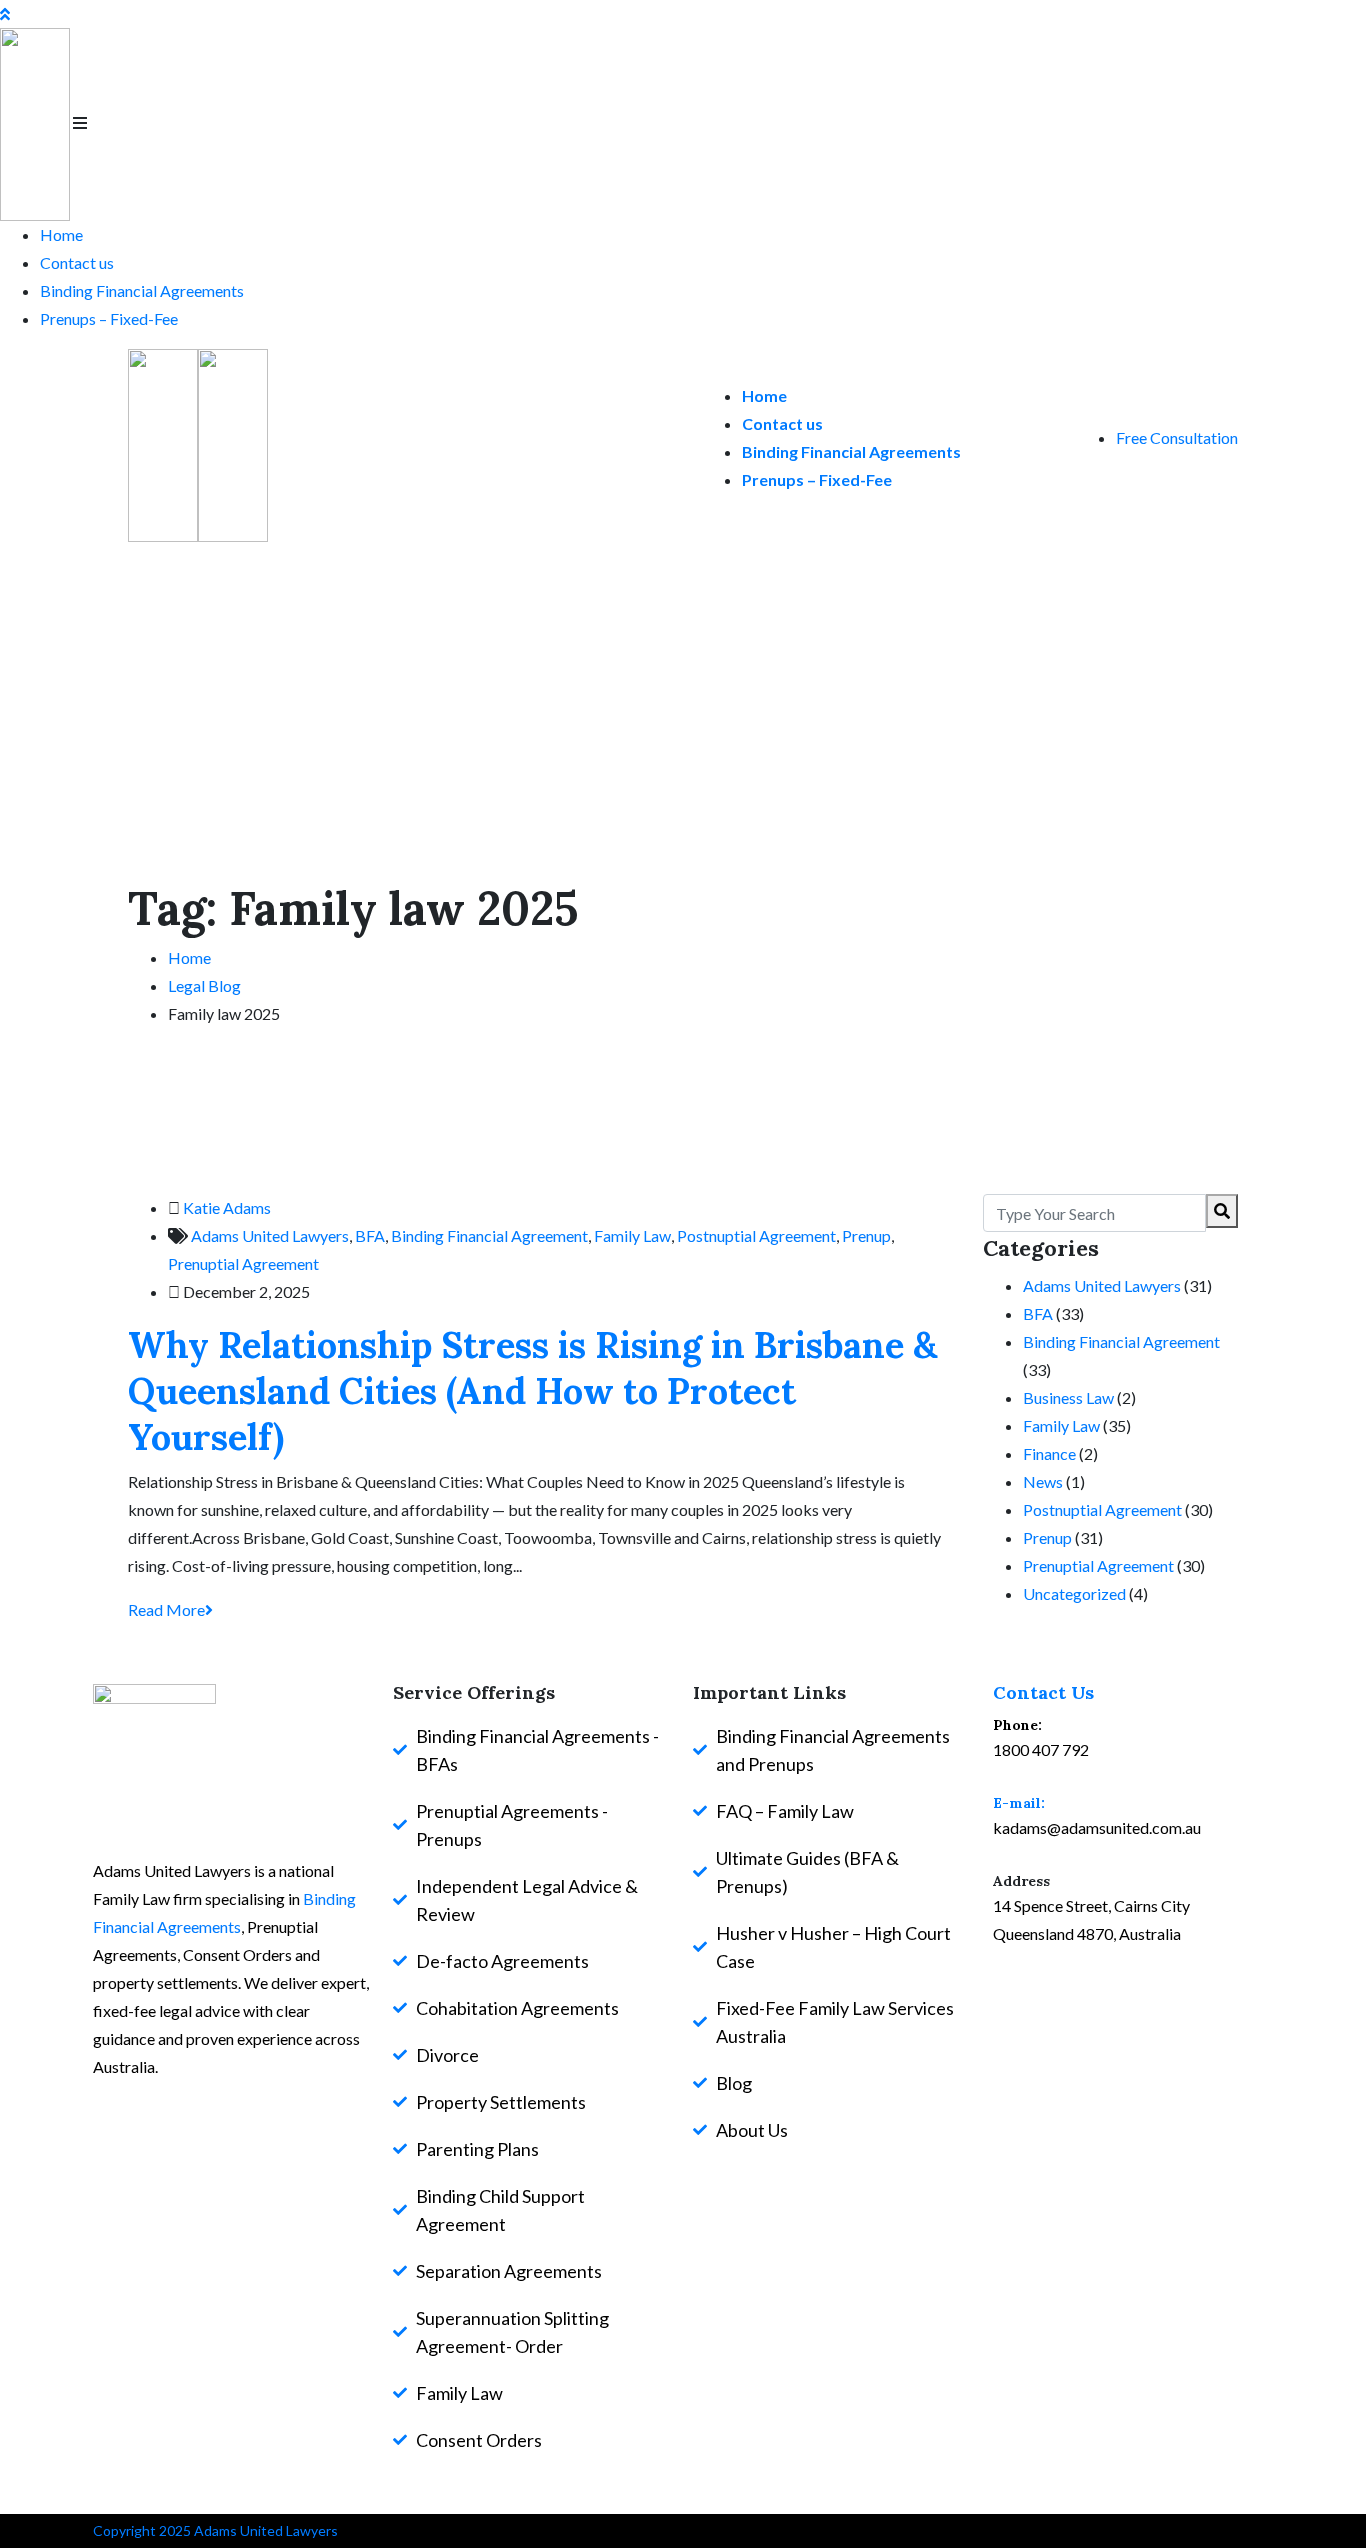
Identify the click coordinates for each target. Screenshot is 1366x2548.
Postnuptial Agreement (756, 1235)
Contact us (77, 262)
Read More (166, 1609)
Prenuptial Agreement (243, 1263)
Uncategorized (1074, 1593)
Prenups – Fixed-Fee (109, 318)
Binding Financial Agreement (489, 1235)
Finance (1049, 1453)
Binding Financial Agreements (142, 290)
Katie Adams (227, 1207)
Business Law (1068, 1397)
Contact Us (1043, 1692)
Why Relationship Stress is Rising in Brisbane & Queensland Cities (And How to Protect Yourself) (532, 1391)
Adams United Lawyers (270, 1235)
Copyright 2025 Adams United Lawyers (215, 2530)
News (1043, 1481)
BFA (370, 1235)
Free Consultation (1177, 437)
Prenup (866, 1235)
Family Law (632, 1235)
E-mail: (1019, 1803)
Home (61, 234)
